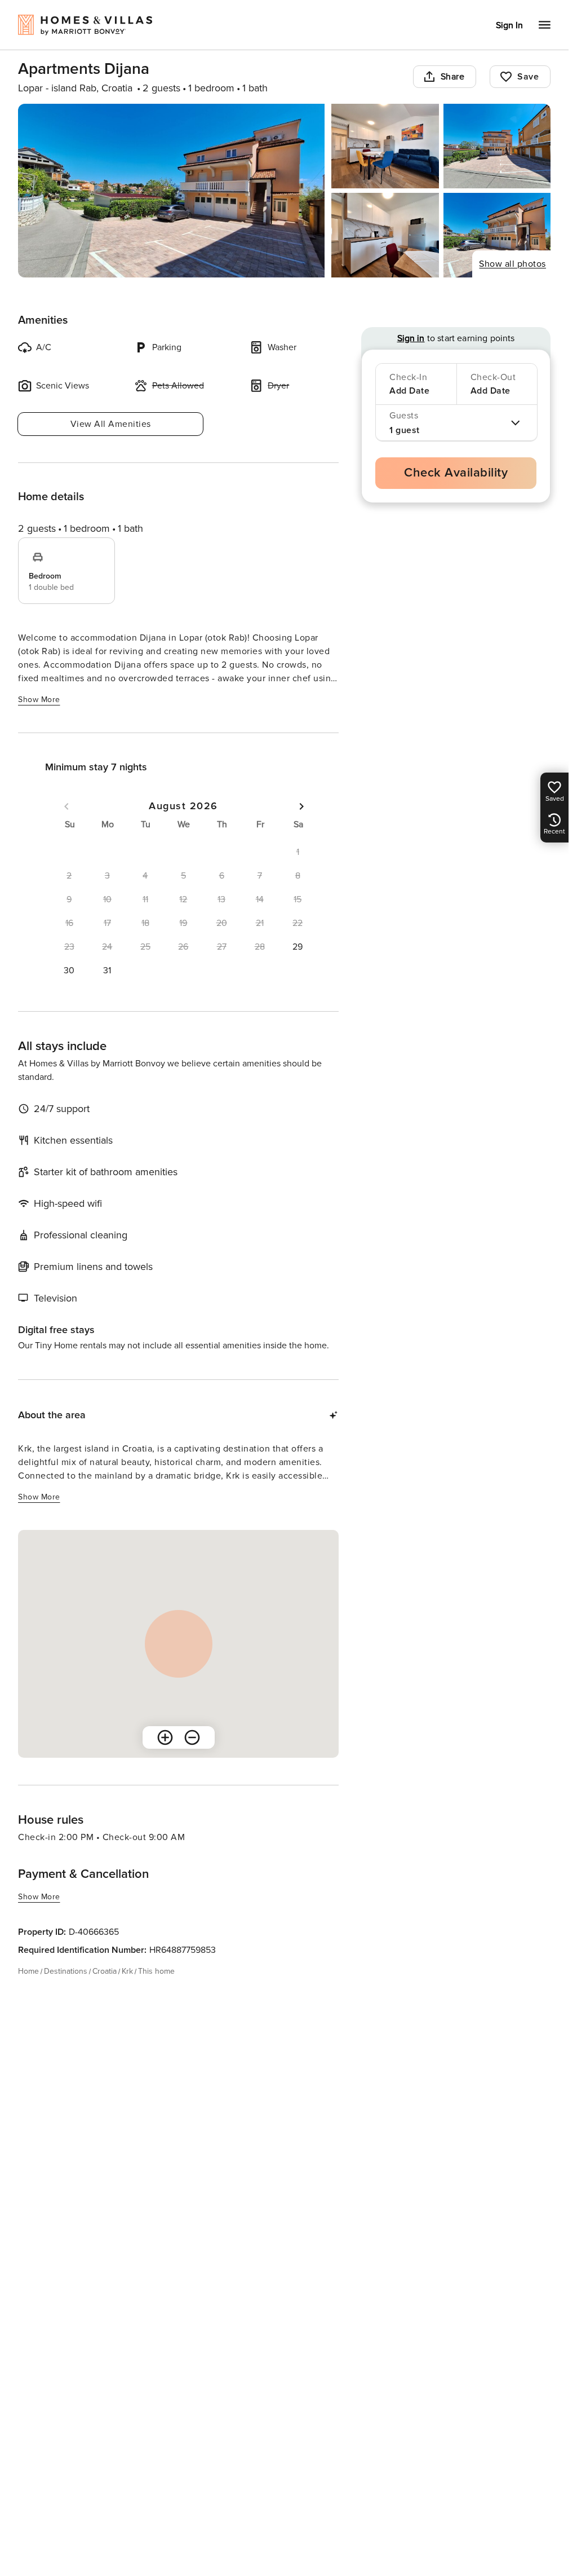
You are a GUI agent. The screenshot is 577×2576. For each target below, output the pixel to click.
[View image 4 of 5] (385, 235)
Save (528, 77)
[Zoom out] (192, 1737)
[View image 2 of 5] (385, 146)
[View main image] (171, 191)
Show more (39, 700)
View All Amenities (111, 424)
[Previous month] (66, 806)
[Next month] (301, 806)
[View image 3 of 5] (497, 146)
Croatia (105, 1971)
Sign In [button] (509, 25)
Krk (127, 1971)
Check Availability (456, 473)
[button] (298, 947)
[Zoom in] (165, 1737)
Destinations (66, 1971)
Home (28, 1971)
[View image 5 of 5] (497, 235)
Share (453, 77)
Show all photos (512, 264)
